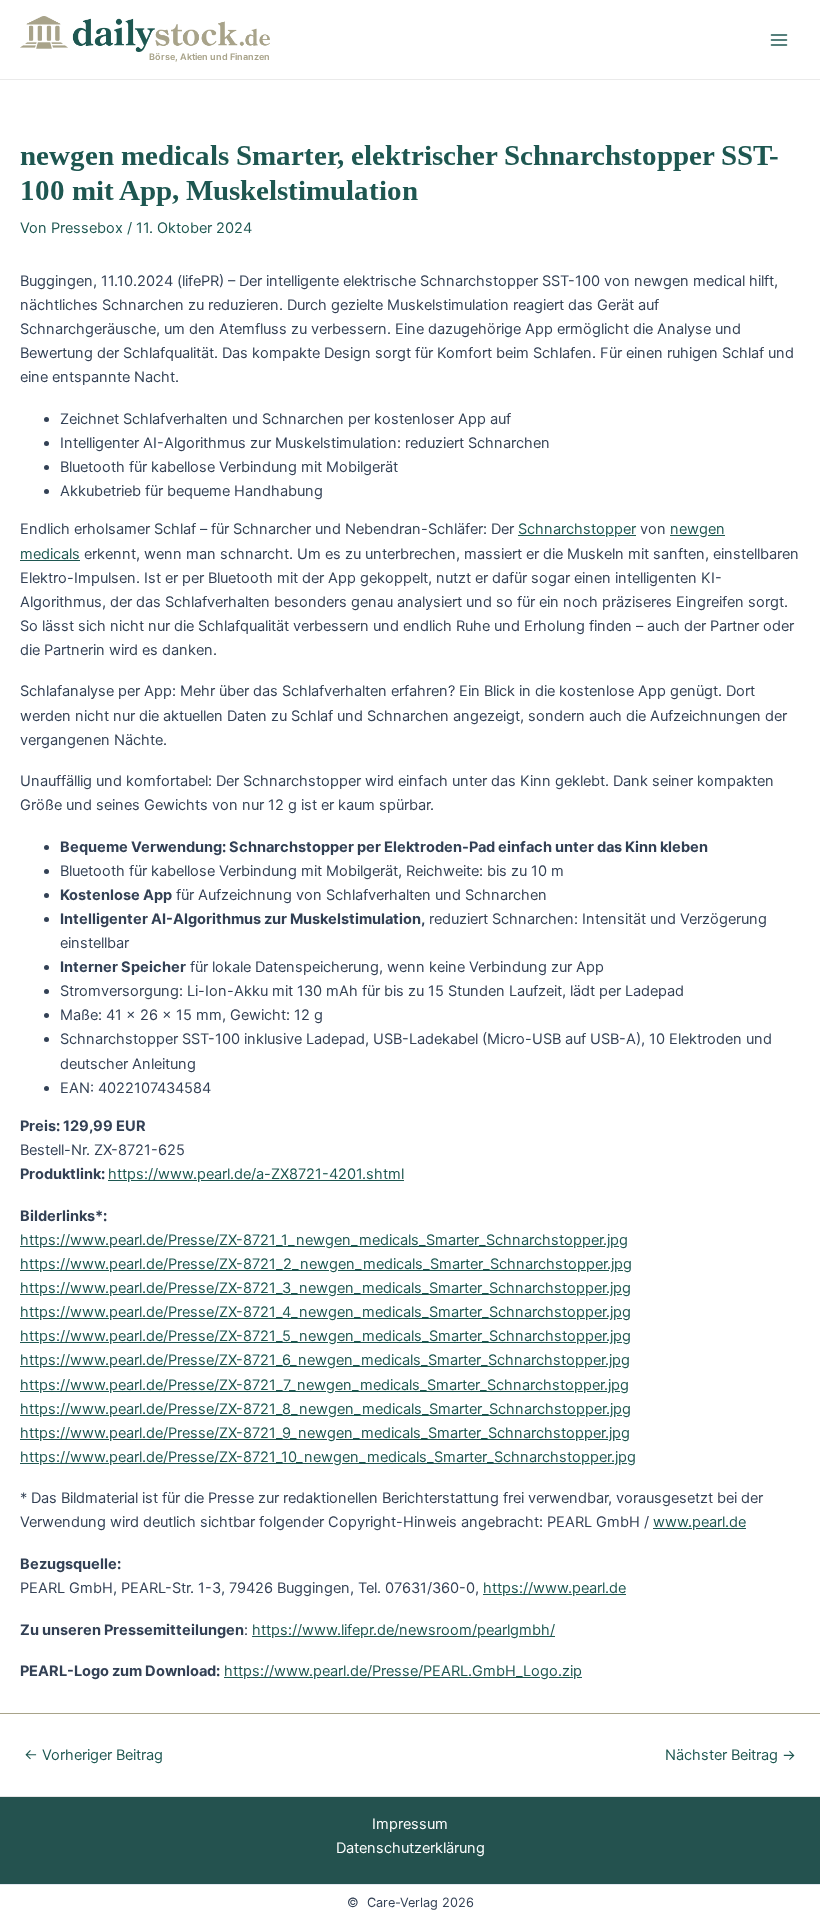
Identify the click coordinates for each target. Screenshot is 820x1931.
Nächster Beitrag (730, 1755)
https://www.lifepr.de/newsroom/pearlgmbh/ (403, 1630)
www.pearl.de (699, 1522)
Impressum (410, 1824)
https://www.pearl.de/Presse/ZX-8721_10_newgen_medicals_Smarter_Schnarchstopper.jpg (328, 1457)
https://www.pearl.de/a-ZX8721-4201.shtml (256, 1174)
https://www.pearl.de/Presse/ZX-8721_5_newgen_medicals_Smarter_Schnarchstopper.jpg (325, 1336)
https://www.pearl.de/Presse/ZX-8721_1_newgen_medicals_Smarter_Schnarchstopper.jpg (324, 1240)
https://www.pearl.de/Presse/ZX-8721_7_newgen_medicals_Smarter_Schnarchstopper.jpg (324, 1385)
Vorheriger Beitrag (93, 1755)
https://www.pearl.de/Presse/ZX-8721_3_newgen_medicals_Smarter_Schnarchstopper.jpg (325, 1288)
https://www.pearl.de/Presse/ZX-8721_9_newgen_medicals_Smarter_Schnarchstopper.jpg (325, 1433)
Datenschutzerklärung (410, 1848)
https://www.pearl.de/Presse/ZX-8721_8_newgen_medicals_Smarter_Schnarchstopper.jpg (325, 1409)
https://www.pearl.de (554, 1588)
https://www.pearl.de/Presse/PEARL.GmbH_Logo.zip (403, 1671)
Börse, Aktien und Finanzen (209, 56)
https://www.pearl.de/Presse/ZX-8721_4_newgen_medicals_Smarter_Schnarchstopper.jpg (325, 1312)
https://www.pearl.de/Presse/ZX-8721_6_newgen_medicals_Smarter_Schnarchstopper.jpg (325, 1360)
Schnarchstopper (577, 529)
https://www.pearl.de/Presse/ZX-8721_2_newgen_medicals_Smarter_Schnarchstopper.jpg (326, 1264)
